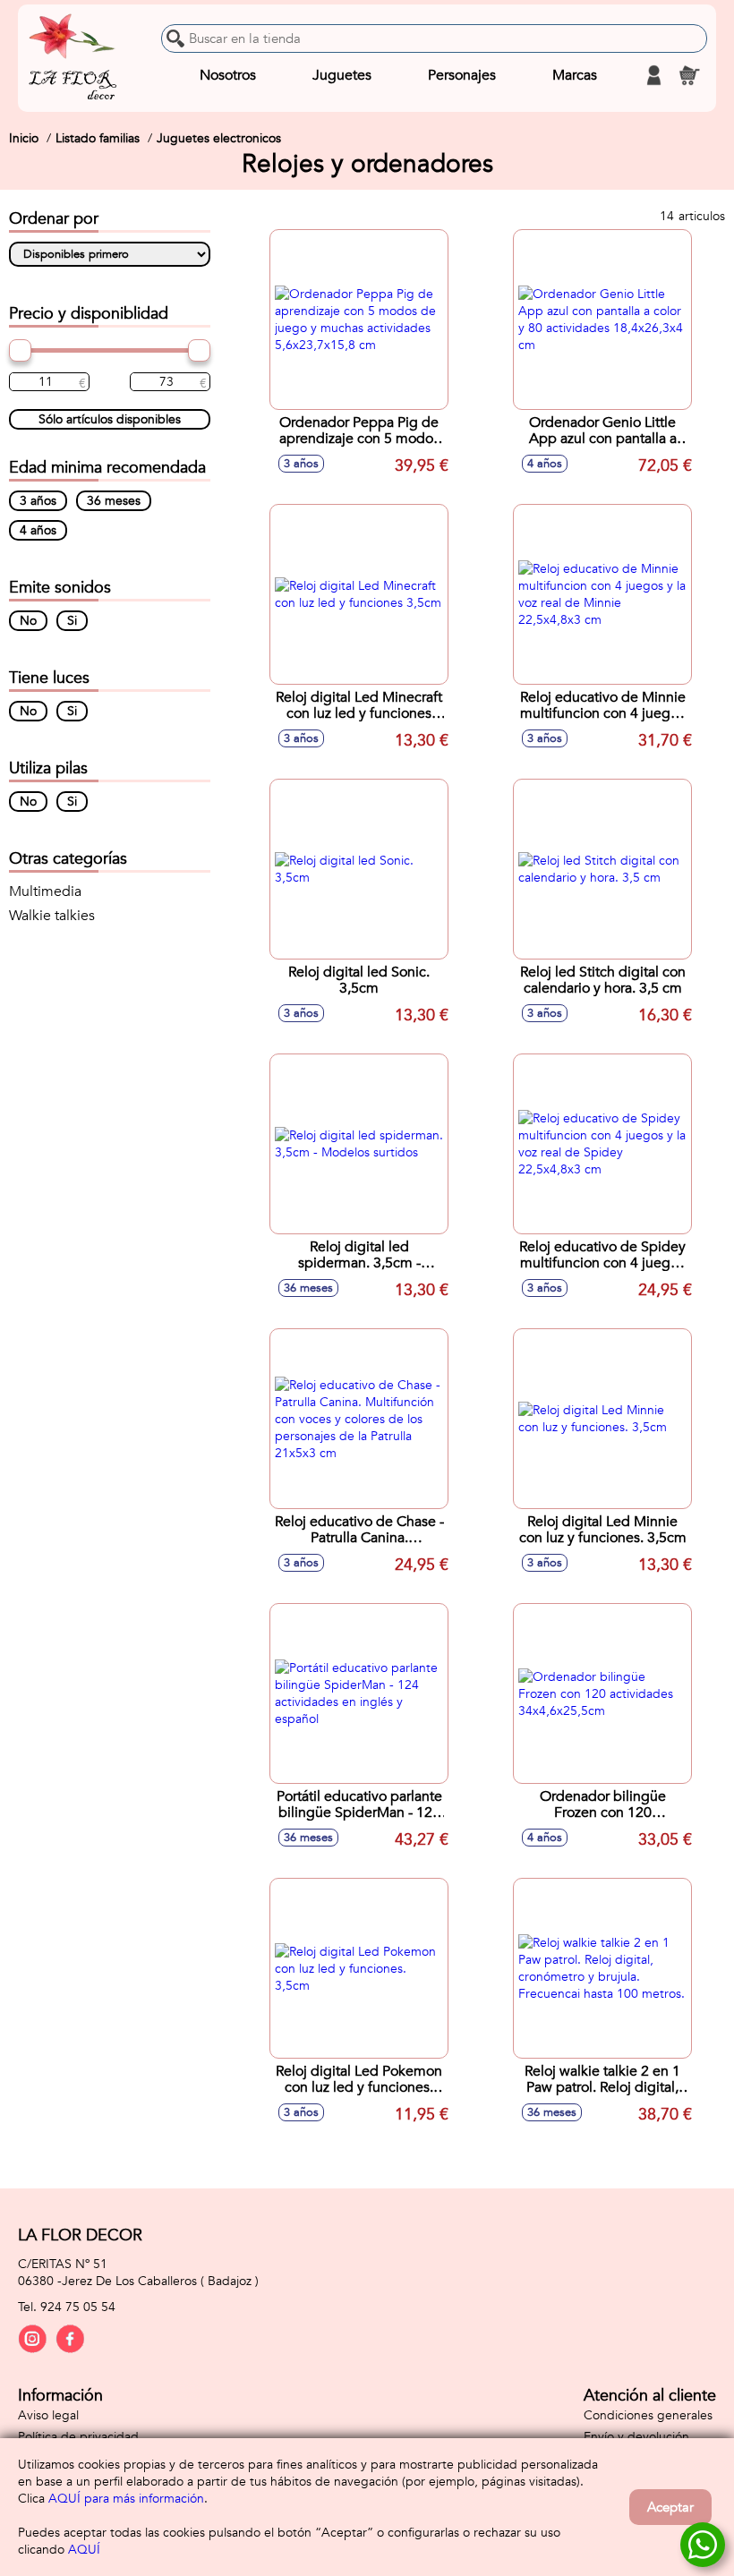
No (28, 621)
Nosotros (228, 75)
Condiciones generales (648, 2415)
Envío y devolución (636, 2437)
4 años (38, 530)
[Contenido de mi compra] (689, 75)
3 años (38, 501)
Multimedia (45, 891)
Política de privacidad (78, 2437)
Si (72, 621)
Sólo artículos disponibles (110, 419)
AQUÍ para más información (126, 2499)
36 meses (114, 501)
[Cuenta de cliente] (653, 75)
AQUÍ (84, 2550)
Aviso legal (48, 2415)
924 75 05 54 (78, 2307)
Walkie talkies (52, 916)
